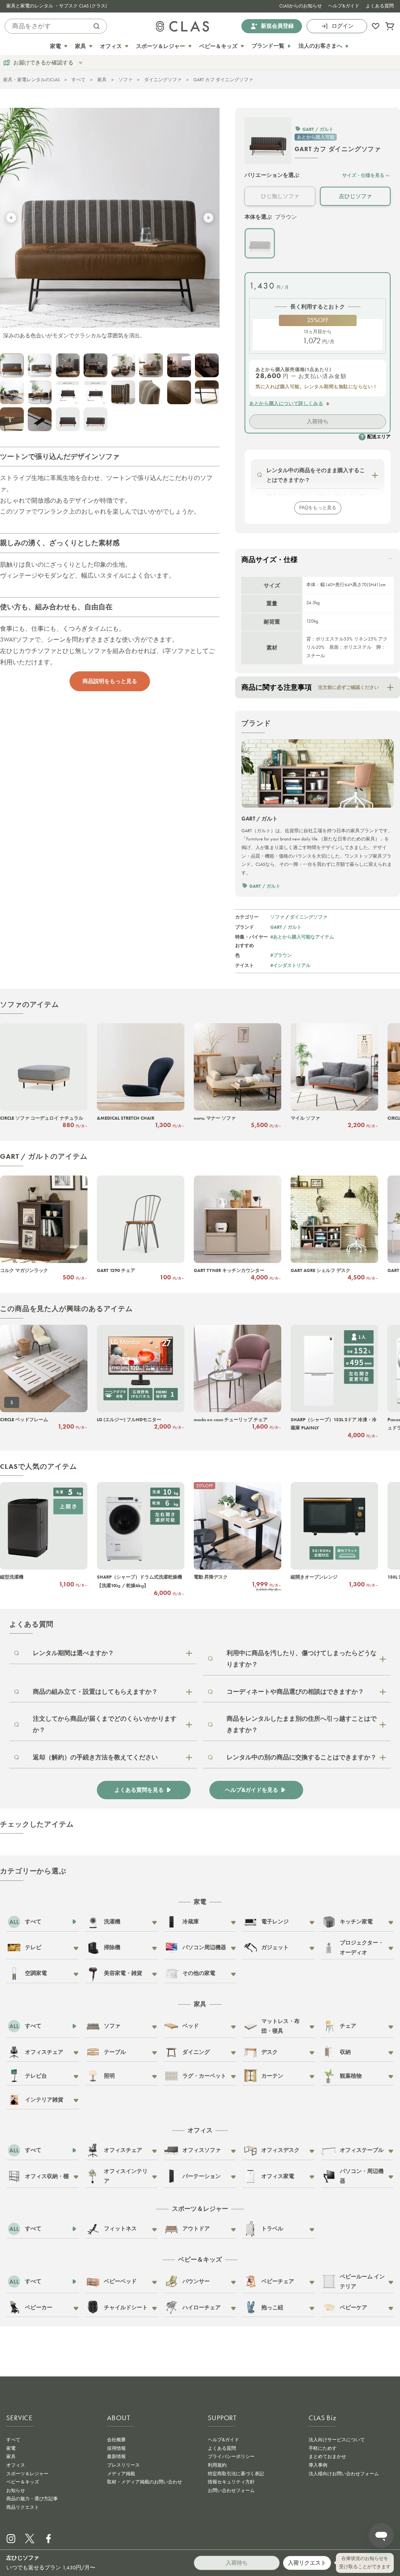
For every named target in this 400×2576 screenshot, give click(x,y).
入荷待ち (318, 421)
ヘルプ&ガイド (344, 6)
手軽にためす (323, 2448)
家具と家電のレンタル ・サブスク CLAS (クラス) (57, 6)
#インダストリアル (290, 965)
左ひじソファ (355, 196)
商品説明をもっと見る (110, 681)
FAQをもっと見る (318, 508)
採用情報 (116, 2448)
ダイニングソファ (163, 80)
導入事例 (318, 2465)
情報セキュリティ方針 (231, 2482)
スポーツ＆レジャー (27, 2474)
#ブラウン (281, 955)
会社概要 (116, 2440)
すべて (79, 80)
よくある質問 (380, 6)
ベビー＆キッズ (23, 2482)
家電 (11, 2448)
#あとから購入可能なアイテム (302, 937)
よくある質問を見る (139, 1790)
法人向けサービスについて (337, 2440)
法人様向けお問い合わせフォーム (344, 2474)
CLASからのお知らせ (301, 6)
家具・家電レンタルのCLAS (31, 80)
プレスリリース (123, 2465)
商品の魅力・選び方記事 (32, 2499)
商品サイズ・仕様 (270, 560)
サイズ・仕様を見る (363, 175)
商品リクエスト (23, 2507)
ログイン (343, 26)
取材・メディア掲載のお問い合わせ (145, 2482)
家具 (102, 80)
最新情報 (116, 2456)
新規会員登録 (277, 26)
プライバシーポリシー (231, 2456)
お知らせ (16, 2490)
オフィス (16, 2465)
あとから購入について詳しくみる (286, 403)
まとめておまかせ (327, 2456)
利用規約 (217, 2465)
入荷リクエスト (307, 2563)
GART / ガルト (286, 927)
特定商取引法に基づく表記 (236, 2474)
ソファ (125, 80)
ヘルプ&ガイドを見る (252, 1790)
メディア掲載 (121, 2474)
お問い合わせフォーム (231, 2490)
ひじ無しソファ (280, 196)
